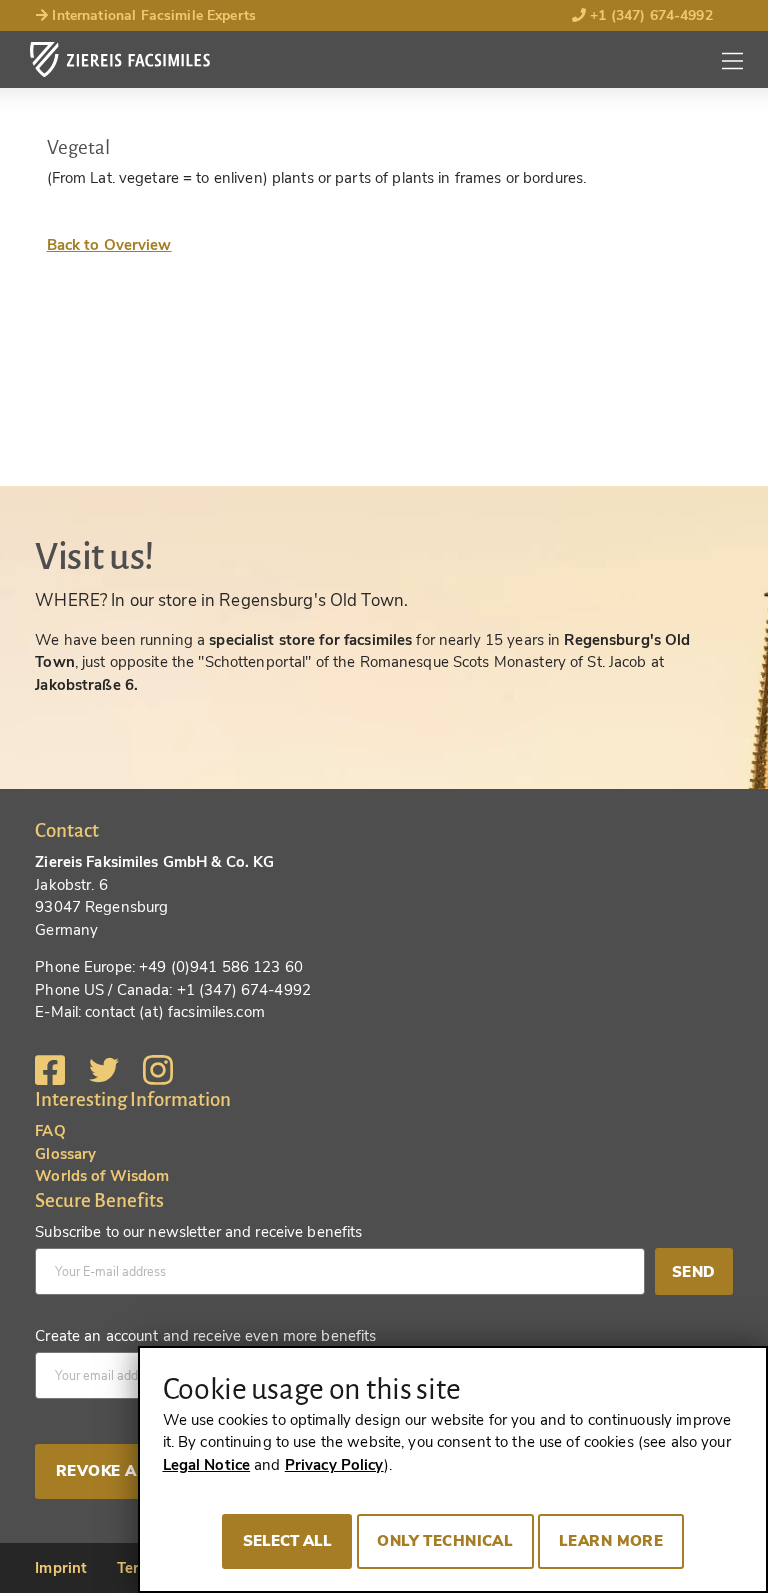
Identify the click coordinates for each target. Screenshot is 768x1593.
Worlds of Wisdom (102, 1176)
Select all (287, 1541)
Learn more (611, 1541)
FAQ (50, 1131)
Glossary (65, 1154)
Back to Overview (109, 245)
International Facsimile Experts (152, 15)
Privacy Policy (334, 1465)
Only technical (445, 1541)
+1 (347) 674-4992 (649, 15)
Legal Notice (207, 1465)
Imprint (61, 1568)
